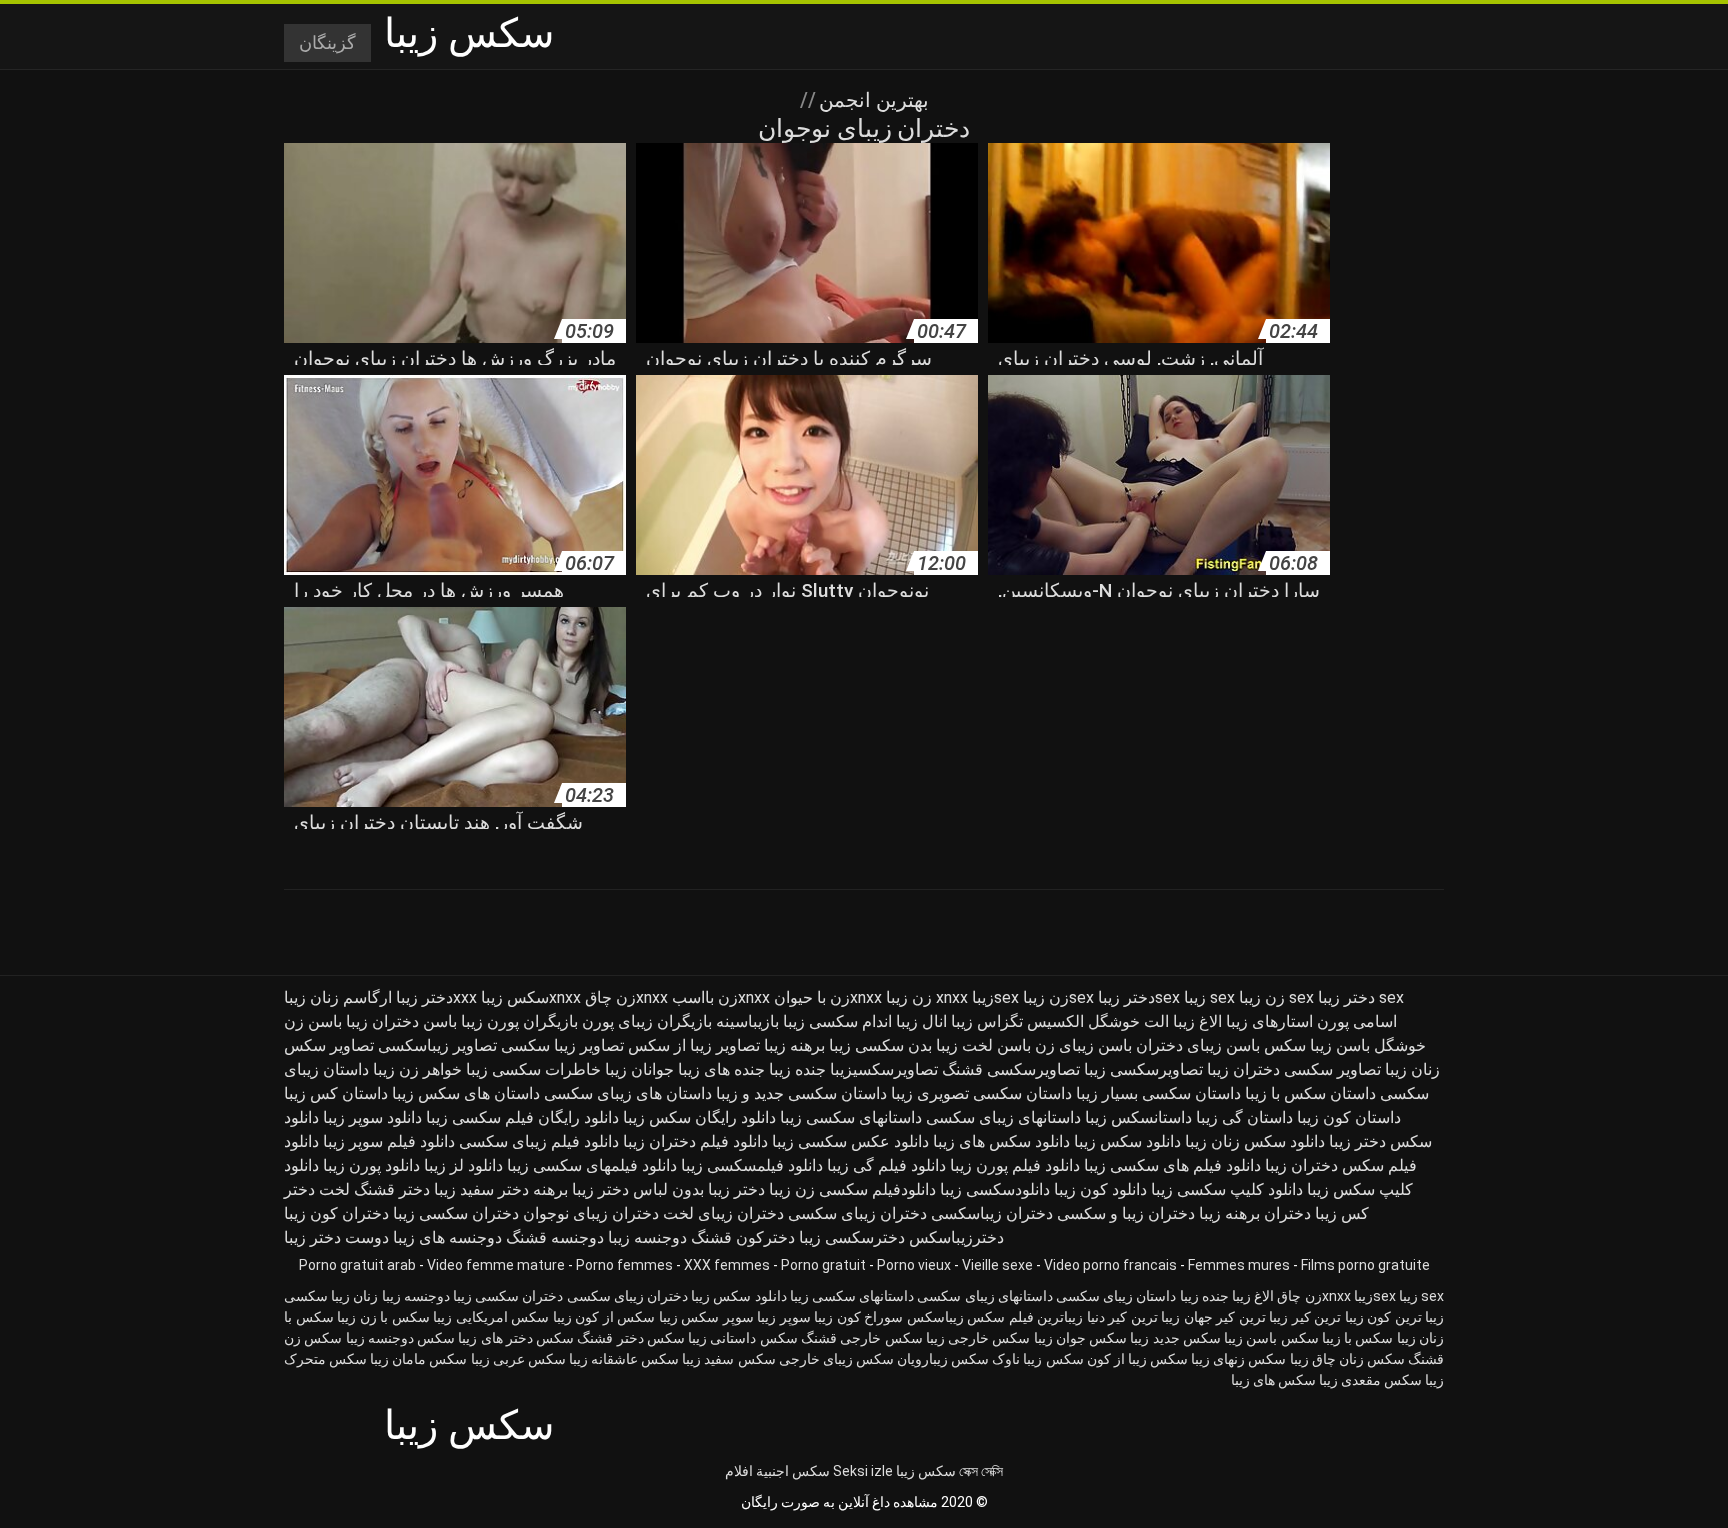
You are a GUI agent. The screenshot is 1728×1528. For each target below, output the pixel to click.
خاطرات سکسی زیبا (533, 1069)
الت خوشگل (1128, 1021)
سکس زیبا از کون (1137, 1359)
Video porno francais (1110, 1265)
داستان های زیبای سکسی (628, 1093)
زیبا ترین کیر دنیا (1134, 1317)
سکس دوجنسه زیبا (401, 1338)
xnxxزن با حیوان (828, 997)
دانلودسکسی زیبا (995, 1189)
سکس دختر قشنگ (631, 1338)
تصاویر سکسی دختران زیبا (1294, 1069)
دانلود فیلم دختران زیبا (695, 1141)
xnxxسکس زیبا (531, 997)
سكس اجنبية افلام (777, 1471)
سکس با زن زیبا (383, 1317)
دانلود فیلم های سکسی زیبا (1172, 1165)
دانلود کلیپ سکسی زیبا (1227, 1189)
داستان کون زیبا (1349, 1117)
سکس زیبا (926, 1471)
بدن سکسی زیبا (880, 1045)
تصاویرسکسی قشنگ (1011, 1069)
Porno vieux (914, 1265)
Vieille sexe (997, 1265)
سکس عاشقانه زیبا (624, 1359)
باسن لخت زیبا (983, 1045)
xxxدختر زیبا (436, 997)
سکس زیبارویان (943, 1359)
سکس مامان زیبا (418, 1359)
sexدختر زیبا (1139, 997)
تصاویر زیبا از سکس (694, 1045)
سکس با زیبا (1358, 1338)
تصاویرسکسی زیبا (1143, 1069)
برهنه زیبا (794, 1045)
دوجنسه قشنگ (555, 1237)
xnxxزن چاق (626, 997)
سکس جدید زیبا (1175, 1338)
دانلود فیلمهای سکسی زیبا (592, 1165)
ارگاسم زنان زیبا (338, 997)
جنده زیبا (797, 1069)
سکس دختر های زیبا (516, 1338)
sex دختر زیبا (1361, 997)
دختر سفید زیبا (481, 1189)
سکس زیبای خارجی (836, 1359)
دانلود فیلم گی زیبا (886, 1165)
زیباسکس (935, 1317)
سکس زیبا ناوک (1037, 1359)
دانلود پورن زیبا (371, 1165)
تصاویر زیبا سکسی (562, 1045)
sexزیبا (995, 997)
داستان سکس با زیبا (1310, 1093)
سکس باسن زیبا (1271, 1338)
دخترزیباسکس (956, 1237)
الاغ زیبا (1197, 1021)
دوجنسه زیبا (647, 1237)
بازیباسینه (747, 1021)
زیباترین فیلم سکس (1025, 1317)
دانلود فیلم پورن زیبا (1015, 1165)
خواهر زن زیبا (417, 1069)
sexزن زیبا (1058, 997)
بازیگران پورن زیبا (519, 1021)
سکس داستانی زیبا (743, 1338)
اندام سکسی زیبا (837, 1021)
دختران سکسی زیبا (456, 1213)
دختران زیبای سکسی (857, 1213)
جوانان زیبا (639, 1069)
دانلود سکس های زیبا (1001, 1141)
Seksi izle (863, 1471)
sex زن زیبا (1276, 997)
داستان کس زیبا (336, 1093)
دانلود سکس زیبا (1127, 1141)
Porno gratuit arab (357, 1265)
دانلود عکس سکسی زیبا (850, 1141)
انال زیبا (921, 1021)
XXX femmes (727, 1265)
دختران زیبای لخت (723, 1213)
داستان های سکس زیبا (466, 1093)
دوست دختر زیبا (336, 1237)
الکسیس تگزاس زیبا (1017, 1021)
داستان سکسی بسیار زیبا (1158, 1093)
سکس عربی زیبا (518, 1359)
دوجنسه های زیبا (447, 1237)
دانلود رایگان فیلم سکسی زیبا (522, 1117)
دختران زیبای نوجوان (591, 1213)
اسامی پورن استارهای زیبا (1311, 1021)
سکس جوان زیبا (1081, 1338)
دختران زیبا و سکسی (1126, 1213)
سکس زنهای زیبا (1238, 1359)
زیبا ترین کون (1405, 1317)
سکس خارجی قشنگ (862, 1338)
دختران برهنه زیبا (1255, 1213)
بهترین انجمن (871, 100)
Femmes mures (1239, 1265)
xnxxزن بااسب (721, 997)
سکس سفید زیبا (728, 1359)
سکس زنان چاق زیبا (1347, 1359)
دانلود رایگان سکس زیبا (699, 1117)
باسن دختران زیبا (401, 1021)
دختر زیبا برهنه (581, 1189)
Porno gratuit (823, 1265)
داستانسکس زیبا (1138, 1117)
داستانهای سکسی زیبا (851, 1117)
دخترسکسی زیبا (852, 1237)
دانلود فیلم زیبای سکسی (539, 1141)
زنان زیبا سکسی (331, 1296)
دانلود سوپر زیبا (372, 1117)
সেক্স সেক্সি (981, 1471)
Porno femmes (624, 1265)
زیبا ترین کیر (1328, 1317)
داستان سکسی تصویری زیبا (981, 1093)
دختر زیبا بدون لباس (699, 1189)
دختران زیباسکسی (992, 1213)
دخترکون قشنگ (743, 1237)
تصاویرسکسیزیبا (884, 1069)
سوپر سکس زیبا (706, 1317)
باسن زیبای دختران (1198, 1045)
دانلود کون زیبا (1100, 1189)
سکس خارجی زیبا (978, 1338)
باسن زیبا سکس (1317, 1045)
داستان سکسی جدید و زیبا (801, 1093)
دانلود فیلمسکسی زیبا (752, 1165)
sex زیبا (1209, 997)
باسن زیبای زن (1083, 1045)
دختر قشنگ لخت (374, 1189)
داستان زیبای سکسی (1116, 1296)
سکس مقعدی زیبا (1370, 1380)
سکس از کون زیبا (604, 1317)
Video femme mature (496, 1265)
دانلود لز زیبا (463, 1165)
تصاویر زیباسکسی (437, 1045)
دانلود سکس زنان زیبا (1255, 1141)
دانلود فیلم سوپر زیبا (389, 1141)
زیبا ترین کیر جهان (1236, 1317)
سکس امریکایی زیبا (491, 1317)
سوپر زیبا (784, 1317)
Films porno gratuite (1365, 1265)
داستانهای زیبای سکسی (1003, 1117)
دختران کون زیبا (336, 1213)
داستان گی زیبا (1244, 1117)
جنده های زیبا (721, 1069)
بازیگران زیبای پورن (647, 1021)
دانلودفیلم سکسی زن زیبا (852, 1189)
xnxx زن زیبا (927, 997)
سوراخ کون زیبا (858, 1317)
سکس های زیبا (1273, 1380)
